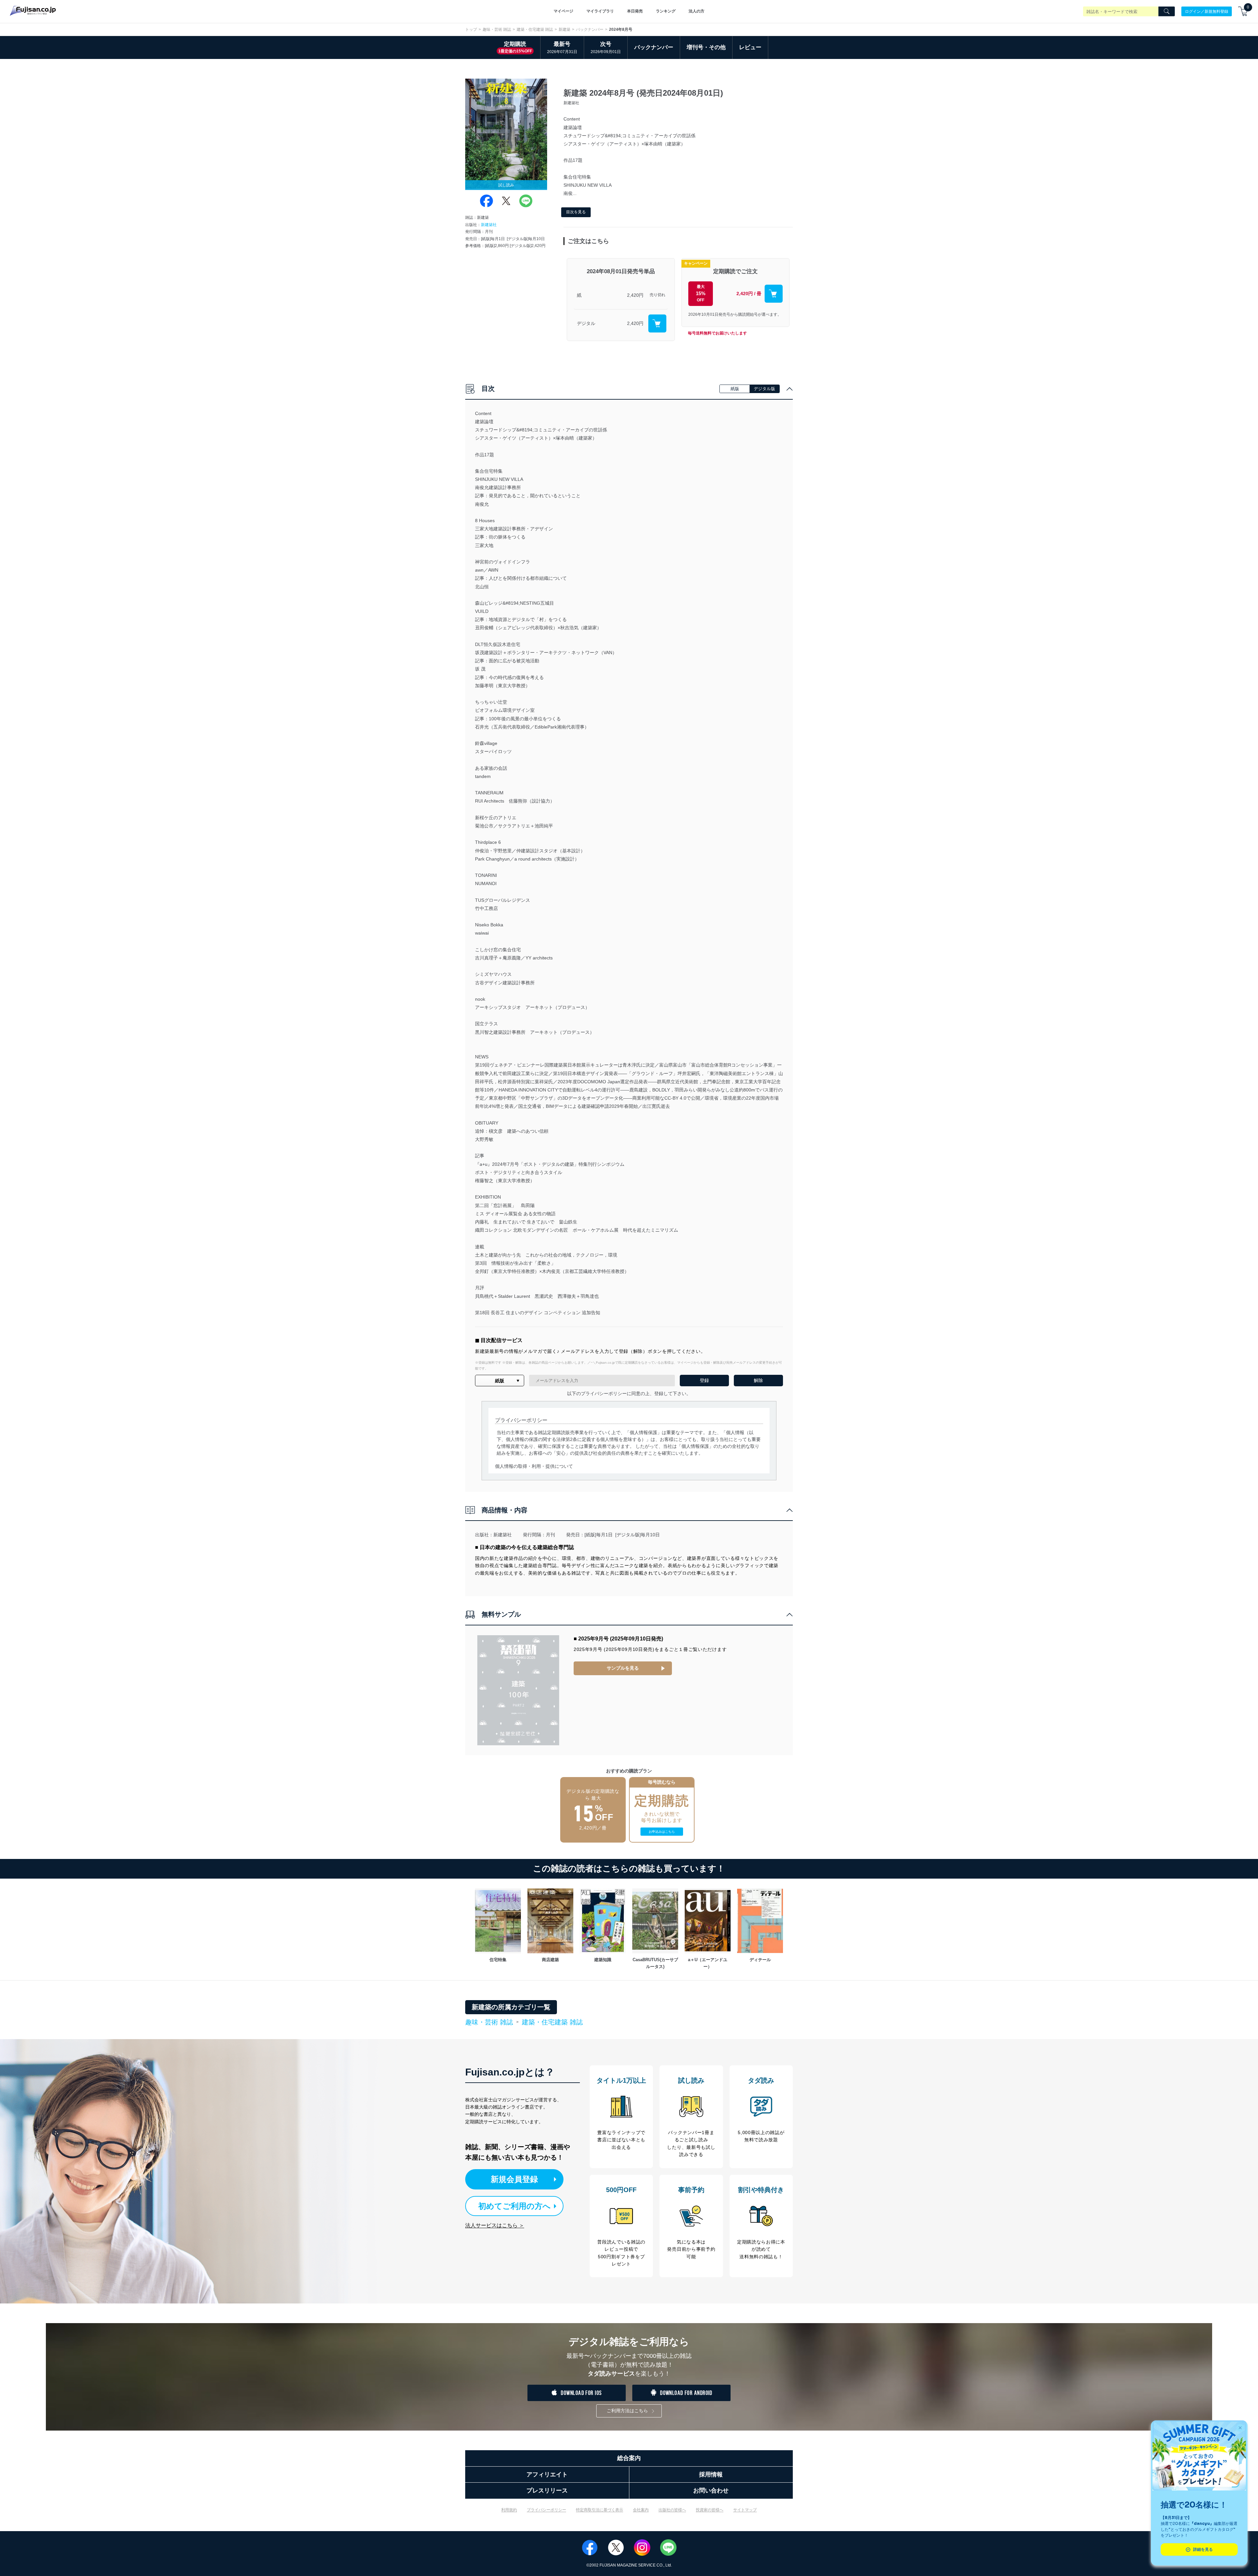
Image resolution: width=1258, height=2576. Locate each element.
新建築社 (489, 225)
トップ (471, 29)
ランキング (666, 11)
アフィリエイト (547, 2474)
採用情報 (711, 2474)
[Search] (1167, 11)
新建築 (564, 29)
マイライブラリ (600, 11)
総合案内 (629, 2458)
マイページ (563, 11)
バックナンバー (590, 29)
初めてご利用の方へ (515, 2206)
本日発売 (635, 11)
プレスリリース (547, 2491)
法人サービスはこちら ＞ (495, 2225)
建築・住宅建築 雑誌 (535, 29)
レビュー (750, 47)
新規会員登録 (514, 2179)
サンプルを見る (623, 1668)
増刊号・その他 (706, 47)
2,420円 (635, 295)
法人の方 (696, 11)
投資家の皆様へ (710, 2510)
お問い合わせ (711, 2491)
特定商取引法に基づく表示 (600, 2510)
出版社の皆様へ (672, 2510)
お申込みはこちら (662, 1832)
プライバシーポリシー (546, 2510)
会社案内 (641, 2510)
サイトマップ (745, 2510)
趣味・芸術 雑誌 (497, 29)
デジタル (586, 323)
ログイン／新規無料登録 (1207, 11)
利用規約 (509, 2510)
